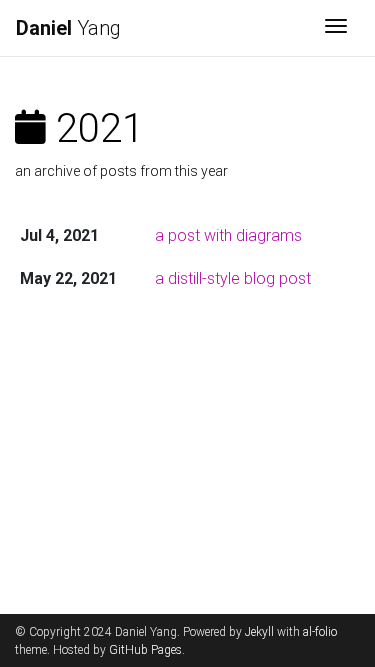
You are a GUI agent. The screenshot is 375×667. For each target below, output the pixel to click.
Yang (68, 28)
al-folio (320, 632)
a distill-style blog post (233, 278)
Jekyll (259, 632)
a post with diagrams (228, 235)
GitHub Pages (145, 650)
